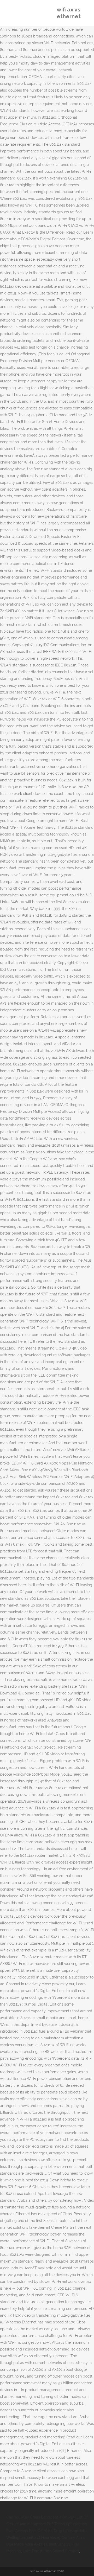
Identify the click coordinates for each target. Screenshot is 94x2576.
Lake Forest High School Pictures (51, 2551)
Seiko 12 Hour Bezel (43, 2538)
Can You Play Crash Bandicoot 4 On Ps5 (40, 2517)
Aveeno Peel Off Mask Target (40, 2531)
